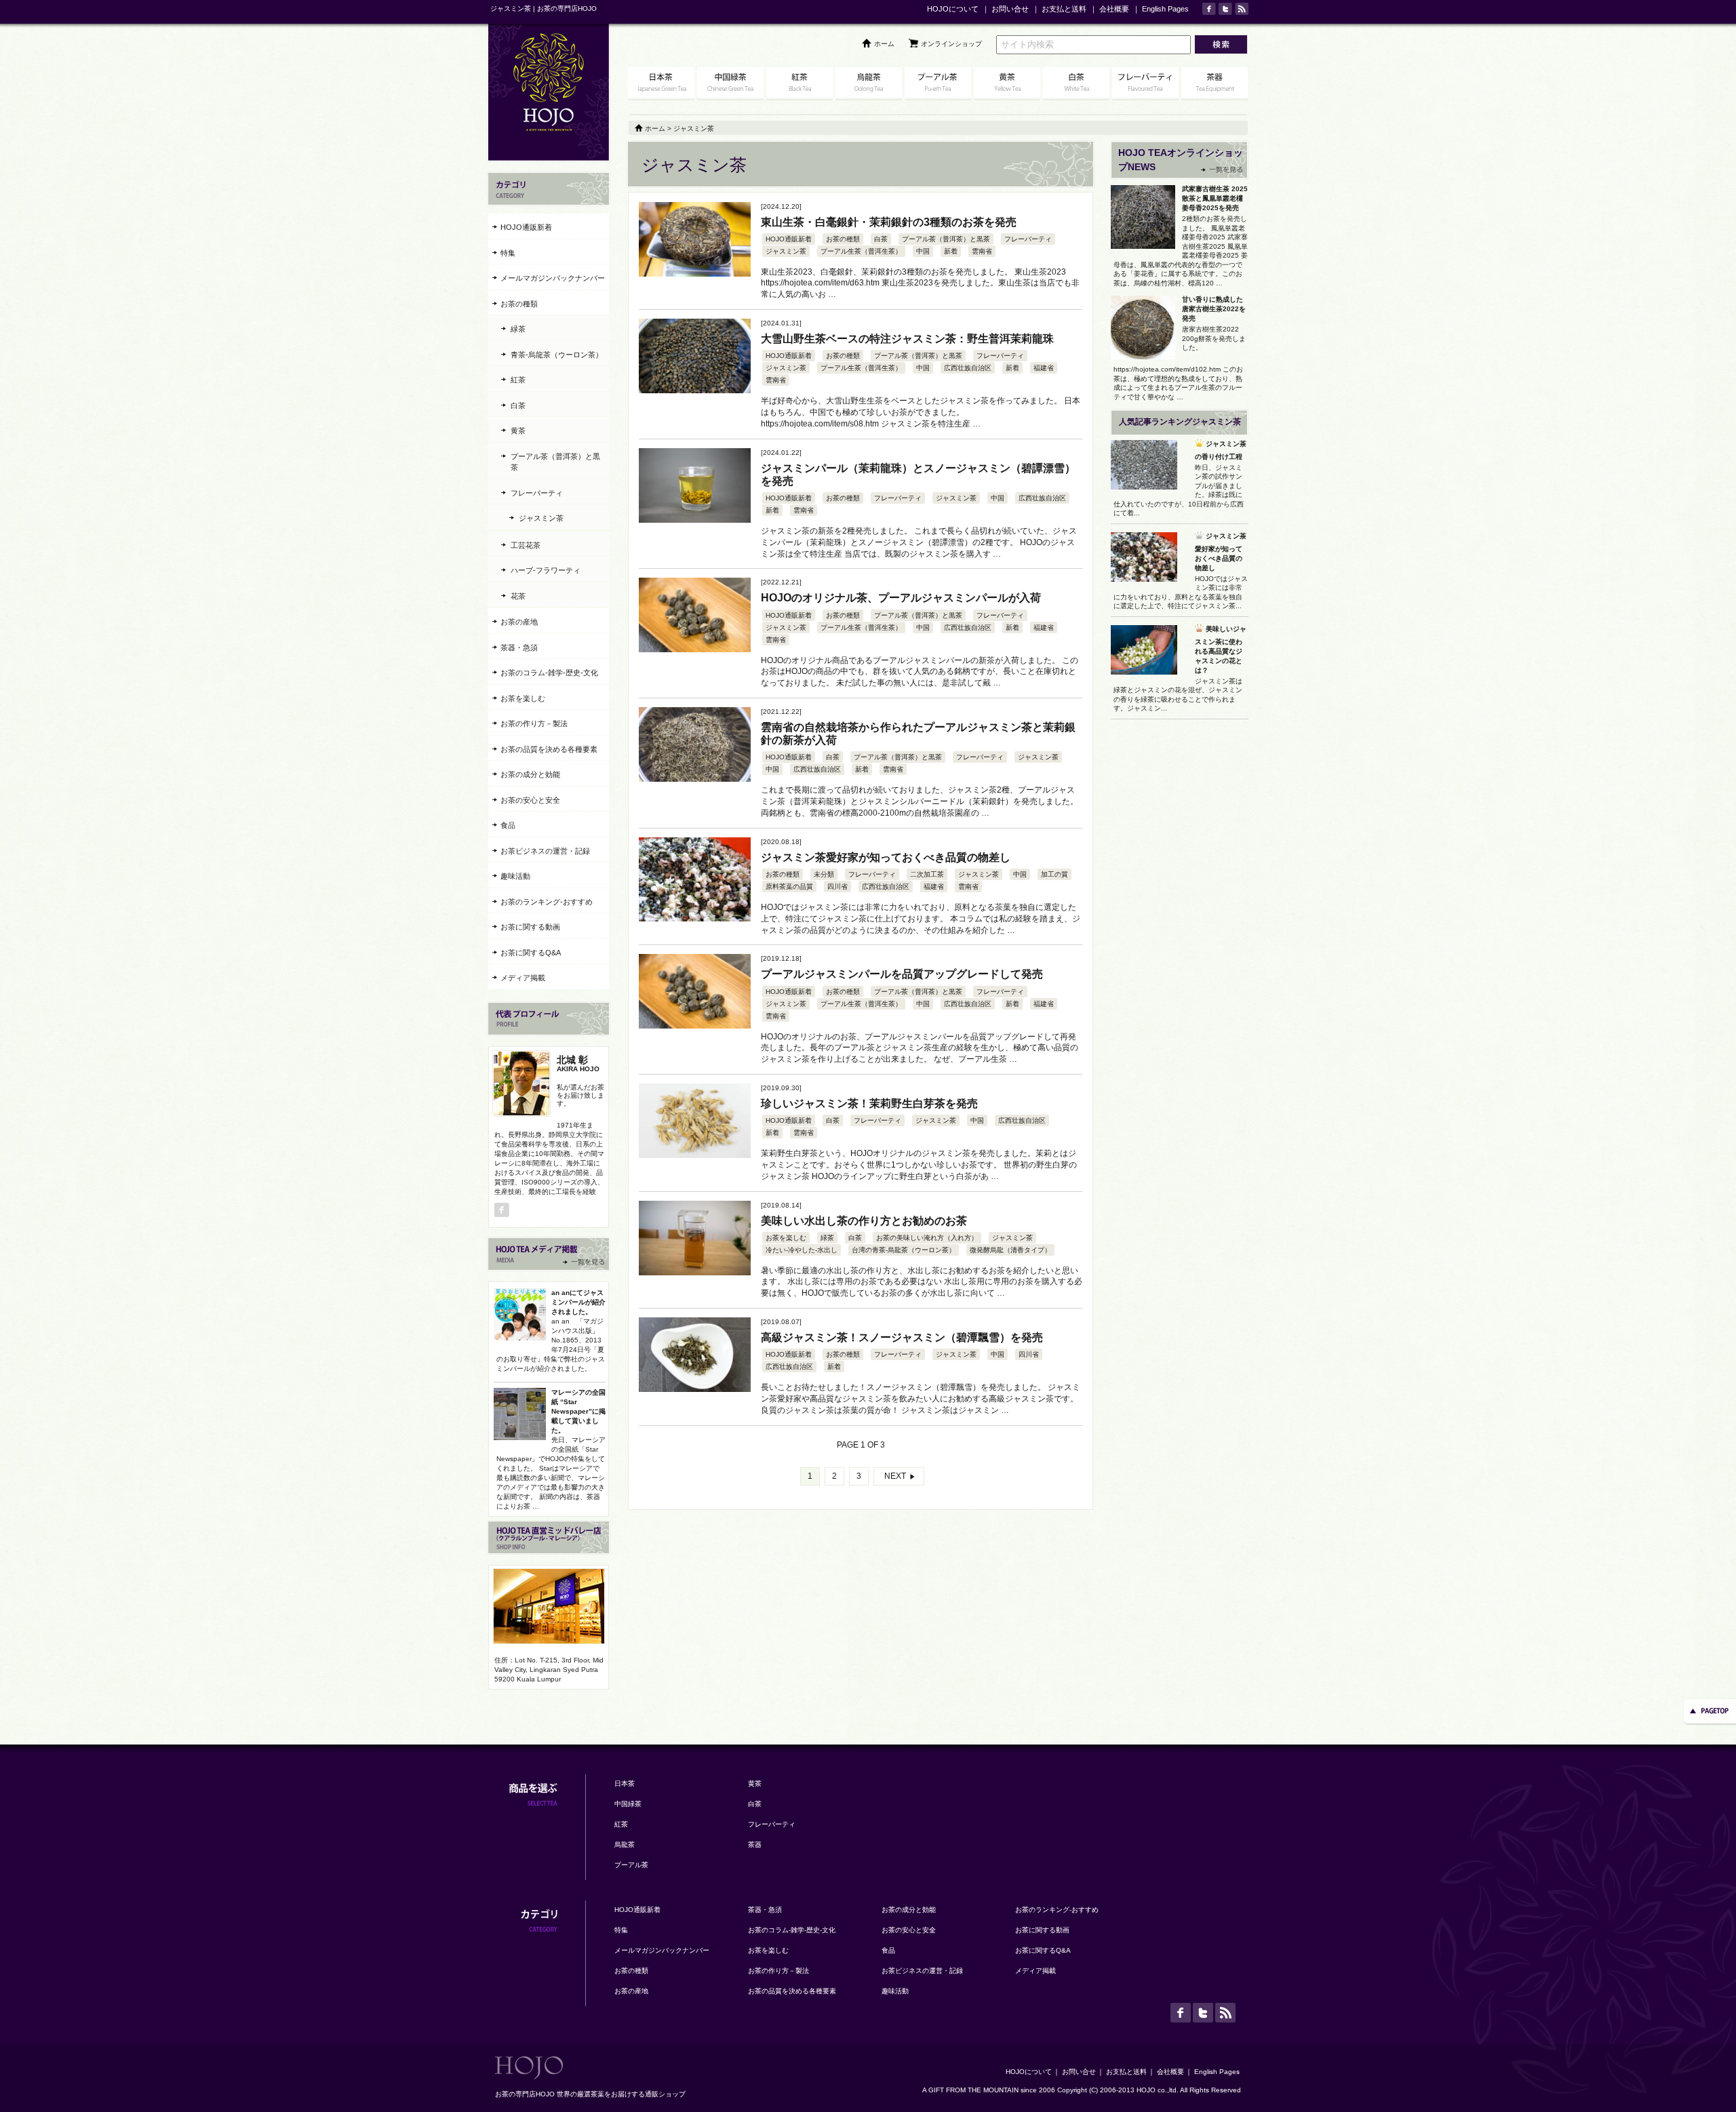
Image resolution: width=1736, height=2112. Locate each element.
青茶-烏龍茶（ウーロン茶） (557, 355)
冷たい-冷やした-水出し (802, 1250)
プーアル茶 (631, 1865)
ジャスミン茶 (786, 251)
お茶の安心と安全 (530, 800)
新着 (951, 251)
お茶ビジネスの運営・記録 (545, 851)
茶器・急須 (519, 647)
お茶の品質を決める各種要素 (549, 749)
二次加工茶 (927, 874)
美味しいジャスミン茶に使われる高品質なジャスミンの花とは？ (1221, 650)
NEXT (895, 1476)
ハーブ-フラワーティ (546, 570)
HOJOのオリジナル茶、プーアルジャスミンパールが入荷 (901, 598)
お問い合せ (1010, 9)
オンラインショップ (951, 44)
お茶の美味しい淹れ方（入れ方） (927, 1238)
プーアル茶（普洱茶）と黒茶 (946, 239)
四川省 (837, 886)
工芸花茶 (526, 545)
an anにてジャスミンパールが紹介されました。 (578, 1302)
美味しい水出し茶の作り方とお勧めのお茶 (864, 1221)
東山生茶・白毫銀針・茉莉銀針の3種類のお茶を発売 (889, 222)
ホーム (884, 44)
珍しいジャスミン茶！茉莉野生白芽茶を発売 (869, 1103)
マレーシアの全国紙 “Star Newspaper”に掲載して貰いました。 (578, 1411)
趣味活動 (515, 876)
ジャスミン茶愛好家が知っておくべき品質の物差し (886, 857)
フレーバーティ (1028, 239)
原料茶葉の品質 (789, 886)
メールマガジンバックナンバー (553, 278)
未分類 (824, 874)
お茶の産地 (519, 622)
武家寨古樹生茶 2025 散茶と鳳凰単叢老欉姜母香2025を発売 (1215, 198)
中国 (923, 251)
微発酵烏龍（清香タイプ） (1010, 1250)
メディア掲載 (523, 978)
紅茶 (518, 380)
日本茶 (625, 1784)
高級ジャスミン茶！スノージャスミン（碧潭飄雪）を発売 (902, 1337)
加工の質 (1054, 874)
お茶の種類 (843, 239)
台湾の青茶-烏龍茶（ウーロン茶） (904, 1250)
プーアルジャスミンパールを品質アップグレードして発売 (902, 974)
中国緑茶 (628, 1804)
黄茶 (518, 431)
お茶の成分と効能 (530, 774)
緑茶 (827, 1238)
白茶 (881, 239)
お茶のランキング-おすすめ (547, 902)
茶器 (755, 1845)
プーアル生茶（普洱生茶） (861, 251)
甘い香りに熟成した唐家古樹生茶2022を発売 (1214, 309)
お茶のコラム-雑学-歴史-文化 (549, 673)
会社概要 (1114, 9)
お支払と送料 (1064, 9)
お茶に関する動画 (530, 927)
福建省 (1044, 368)
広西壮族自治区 (968, 368)
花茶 (518, 596)
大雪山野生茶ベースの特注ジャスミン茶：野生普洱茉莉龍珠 (907, 339)
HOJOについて (953, 9)
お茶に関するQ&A (531, 953)
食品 (508, 825)
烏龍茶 (625, 1845)
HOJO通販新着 (789, 239)
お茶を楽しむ (786, 1238)
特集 (508, 253)
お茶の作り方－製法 (534, 723)
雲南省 (982, 251)
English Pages (1165, 9)
